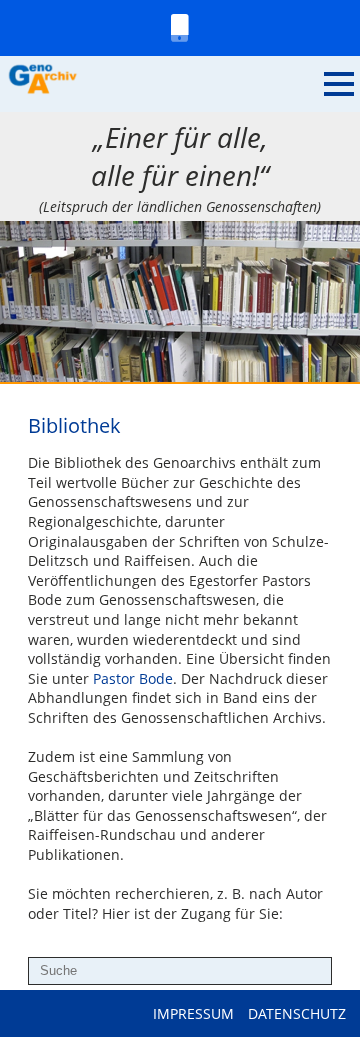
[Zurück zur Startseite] (162, 80)
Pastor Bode (133, 678)
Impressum (193, 1013)
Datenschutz (297, 1013)
